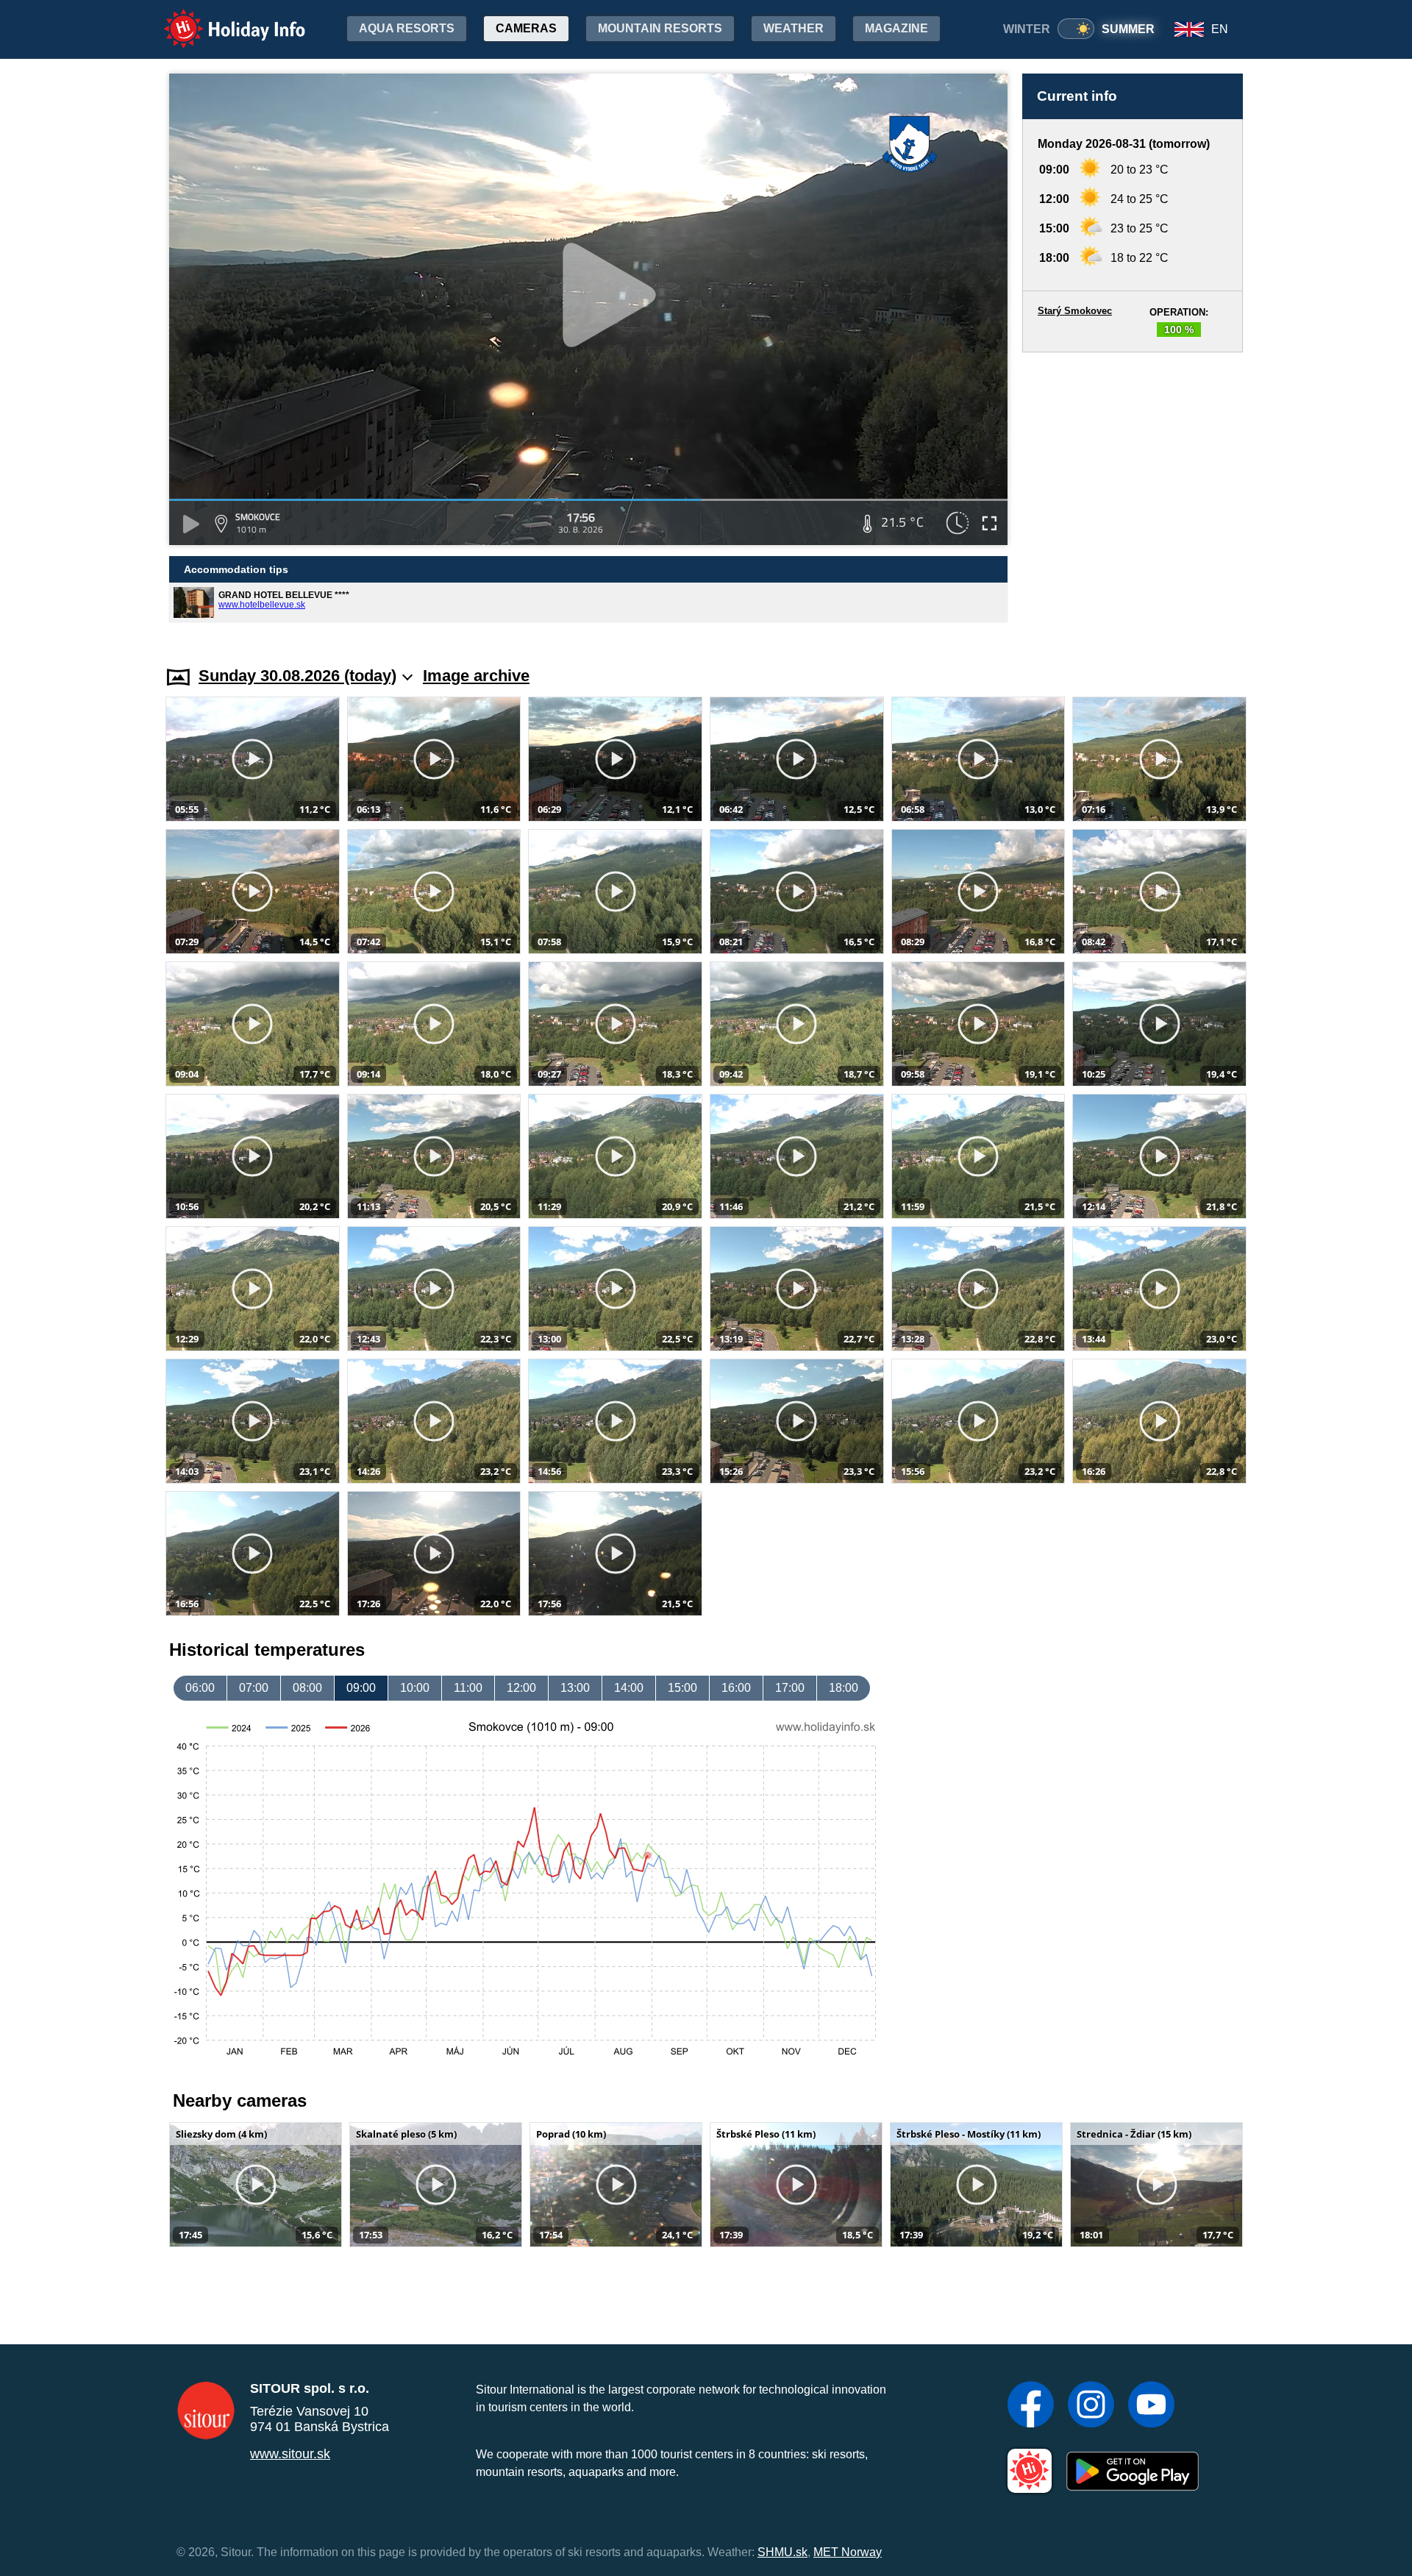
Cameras (526, 28)
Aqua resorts (407, 28)
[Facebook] (1031, 2406)
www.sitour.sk (290, 2454)
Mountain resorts (660, 28)
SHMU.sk (782, 2552)
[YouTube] (1151, 2406)
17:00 (790, 1688)
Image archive (476, 676)
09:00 (361, 1688)
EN (1220, 29)
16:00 (736, 1688)
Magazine (896, 28)
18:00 (844, 1688)
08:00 (307, 1688)
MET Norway (848, 2552)
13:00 (575, 1688)
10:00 (415, 1688)
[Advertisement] (1133, 495)
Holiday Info (221, 19)
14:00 (629, 1688)
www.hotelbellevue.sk (262, 605)
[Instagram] (1091, 2406)
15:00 (682, 1688)
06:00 (200, 1688)
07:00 (254, 1688)
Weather (794, 28)
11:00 (468, 1688)
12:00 (521, 1688)
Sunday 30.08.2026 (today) (297, 676)
